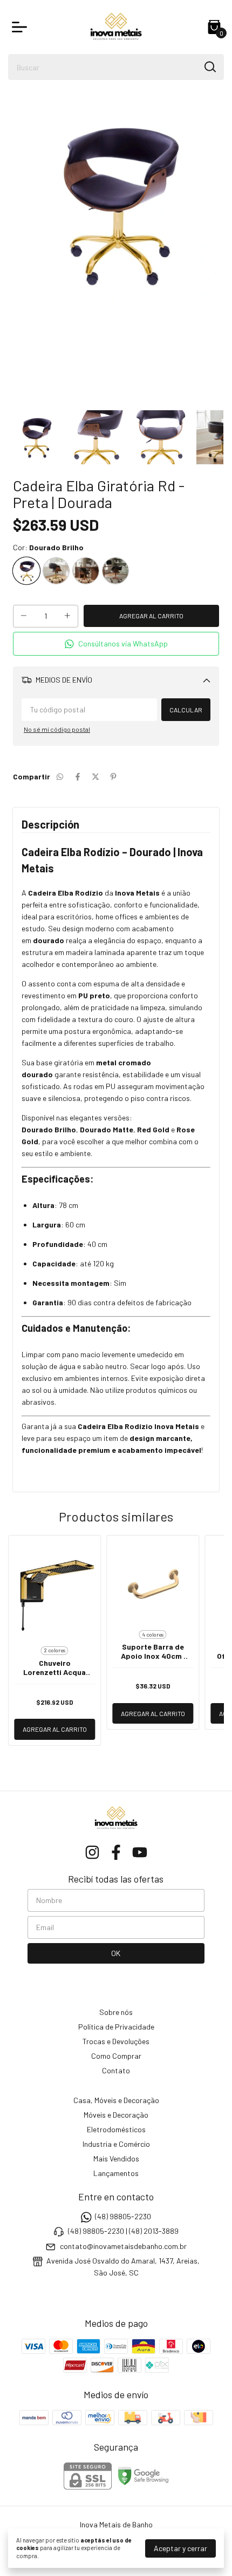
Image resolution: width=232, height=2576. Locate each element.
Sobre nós (116, 2012)
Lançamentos (116, 2173)
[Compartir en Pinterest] (113, 776)
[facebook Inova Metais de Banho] (116, 1852)
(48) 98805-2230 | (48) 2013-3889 (123, 2231)
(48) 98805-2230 (123, 2216)
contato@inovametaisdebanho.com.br (123, 2246)
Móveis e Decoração (116, 2115)
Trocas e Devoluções (116, 2041)
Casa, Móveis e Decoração (116, 2100)
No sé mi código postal (57, 729)
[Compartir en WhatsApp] (60, 776)
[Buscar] (209, 66)
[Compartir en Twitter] (95, 776)
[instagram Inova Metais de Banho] (92, 1852)
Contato (116, 2070)
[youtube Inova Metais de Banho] (140, 1852)
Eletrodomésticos (116, 2129)
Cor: (48, 547)
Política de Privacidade (116, 2027)
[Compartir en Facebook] (78, 776)
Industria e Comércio (116, 2144)
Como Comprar (116, 2056)
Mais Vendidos (116, 2158)
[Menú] (22, 27)
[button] (116, 644)
